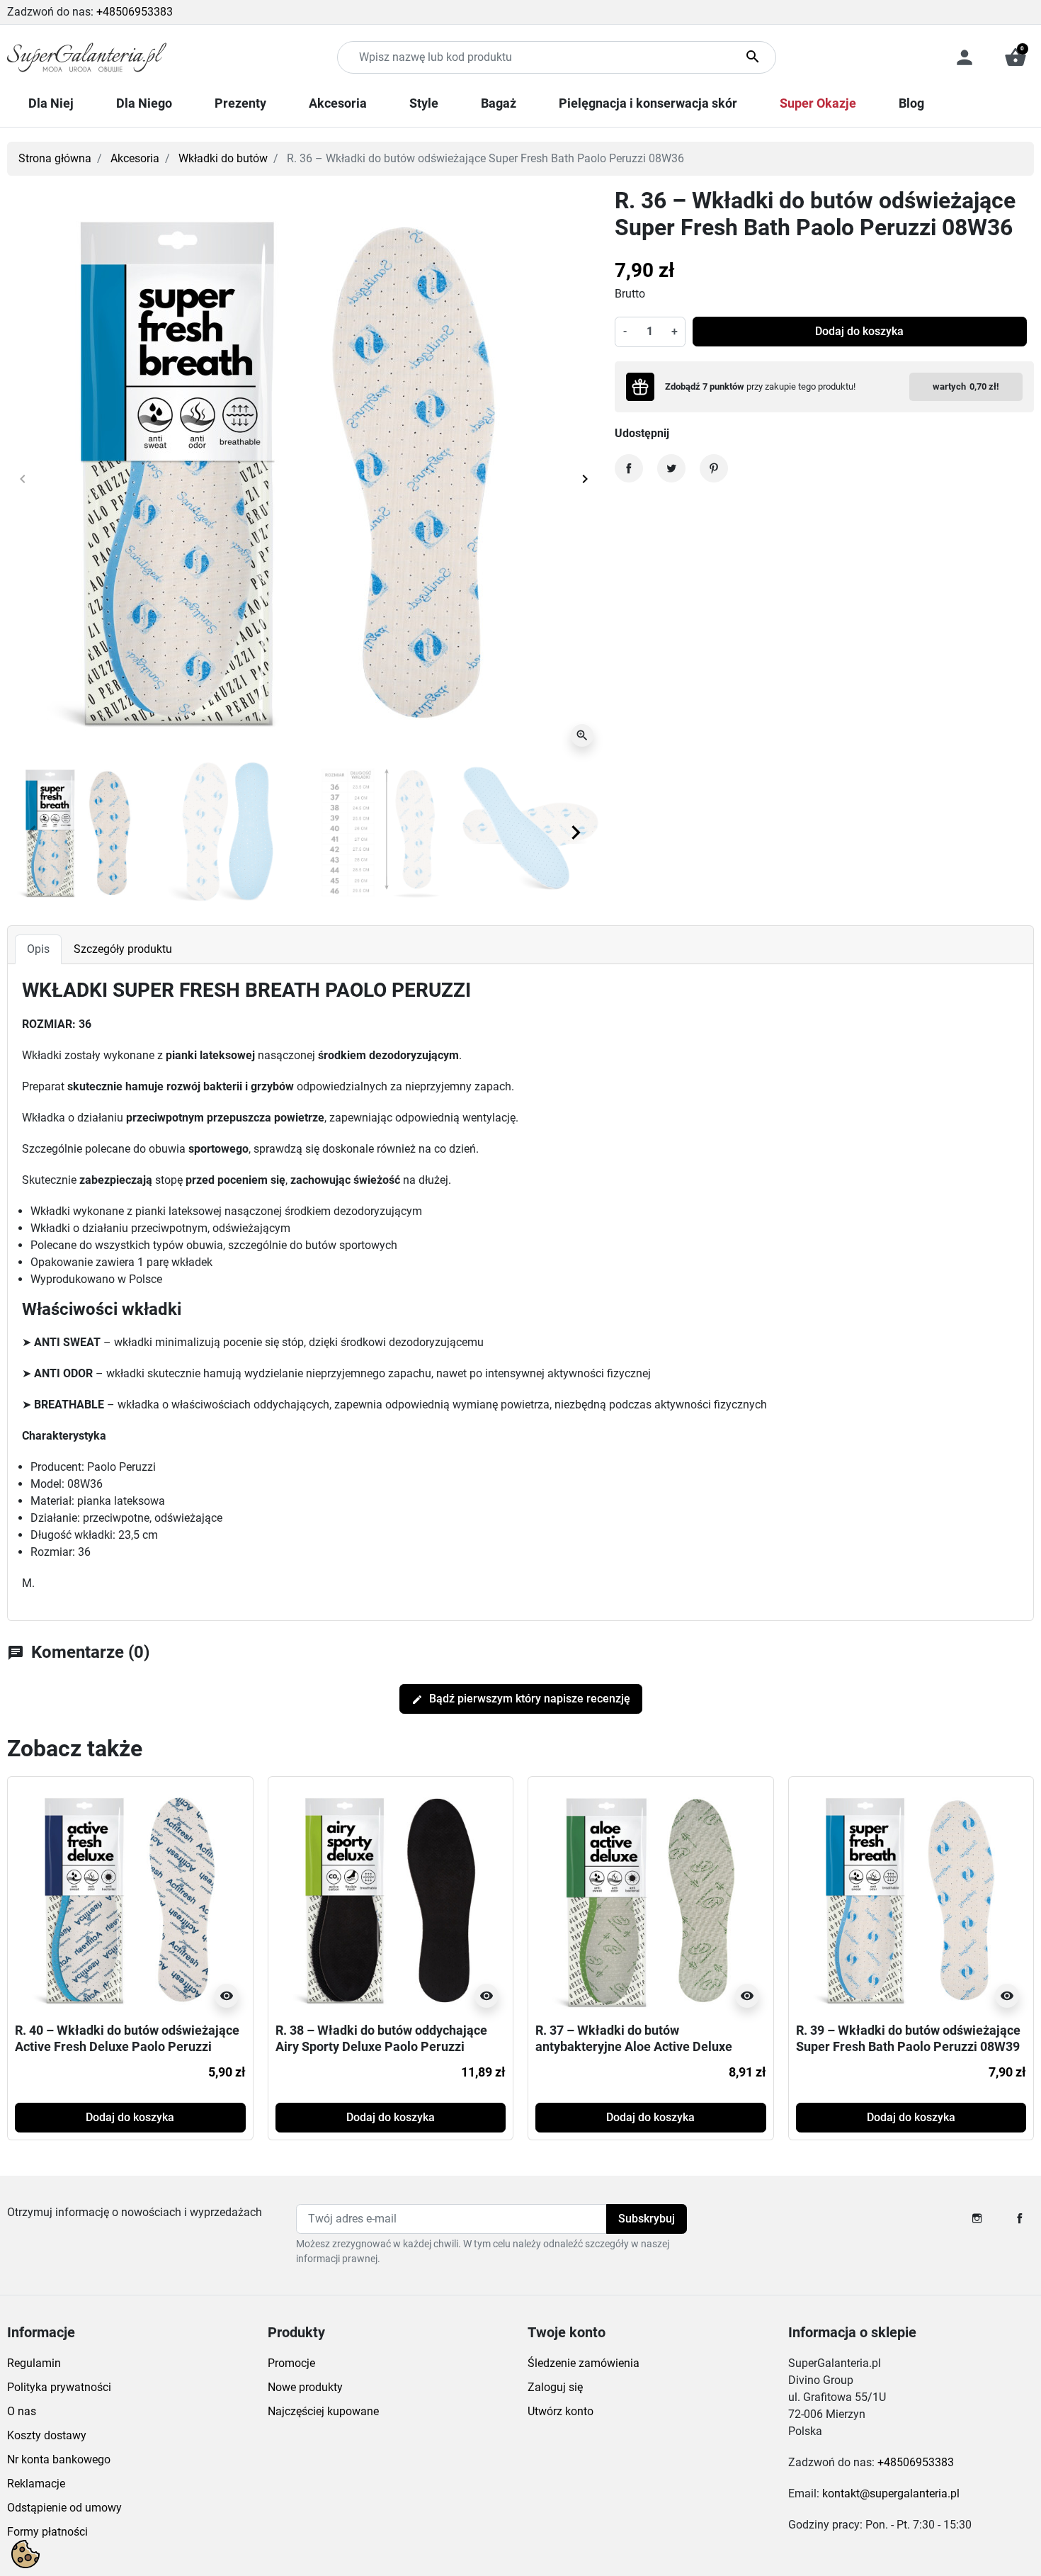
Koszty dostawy (47, 2435)
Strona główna (55, 158)
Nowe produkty (305, 2387)
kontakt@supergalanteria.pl (891, 2493)
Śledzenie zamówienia (584, 2363)
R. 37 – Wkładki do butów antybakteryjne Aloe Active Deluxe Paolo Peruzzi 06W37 (634, 2047)
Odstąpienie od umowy (64, 2508)
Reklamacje (36, 2484)
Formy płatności (47, 2532)
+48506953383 (135, 12)
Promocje (291, 2363)
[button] (1016, 57)
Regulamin (34, 2363)
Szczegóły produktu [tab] (123, 949)
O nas (22, 2411)
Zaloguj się (555, 2387)
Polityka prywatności (59, 2387)
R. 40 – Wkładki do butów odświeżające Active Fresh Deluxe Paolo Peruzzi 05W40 (127, 2047)
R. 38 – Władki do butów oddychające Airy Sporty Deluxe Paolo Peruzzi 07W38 (381, 2047)
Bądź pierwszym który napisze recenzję (521, 1699)
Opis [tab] (38, 949)
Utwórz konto (561, 2411)
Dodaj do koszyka (859, 331)
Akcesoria (135, 158)
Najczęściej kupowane (323, 2411)
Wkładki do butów (223, 158)
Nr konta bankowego (59, 2459)
